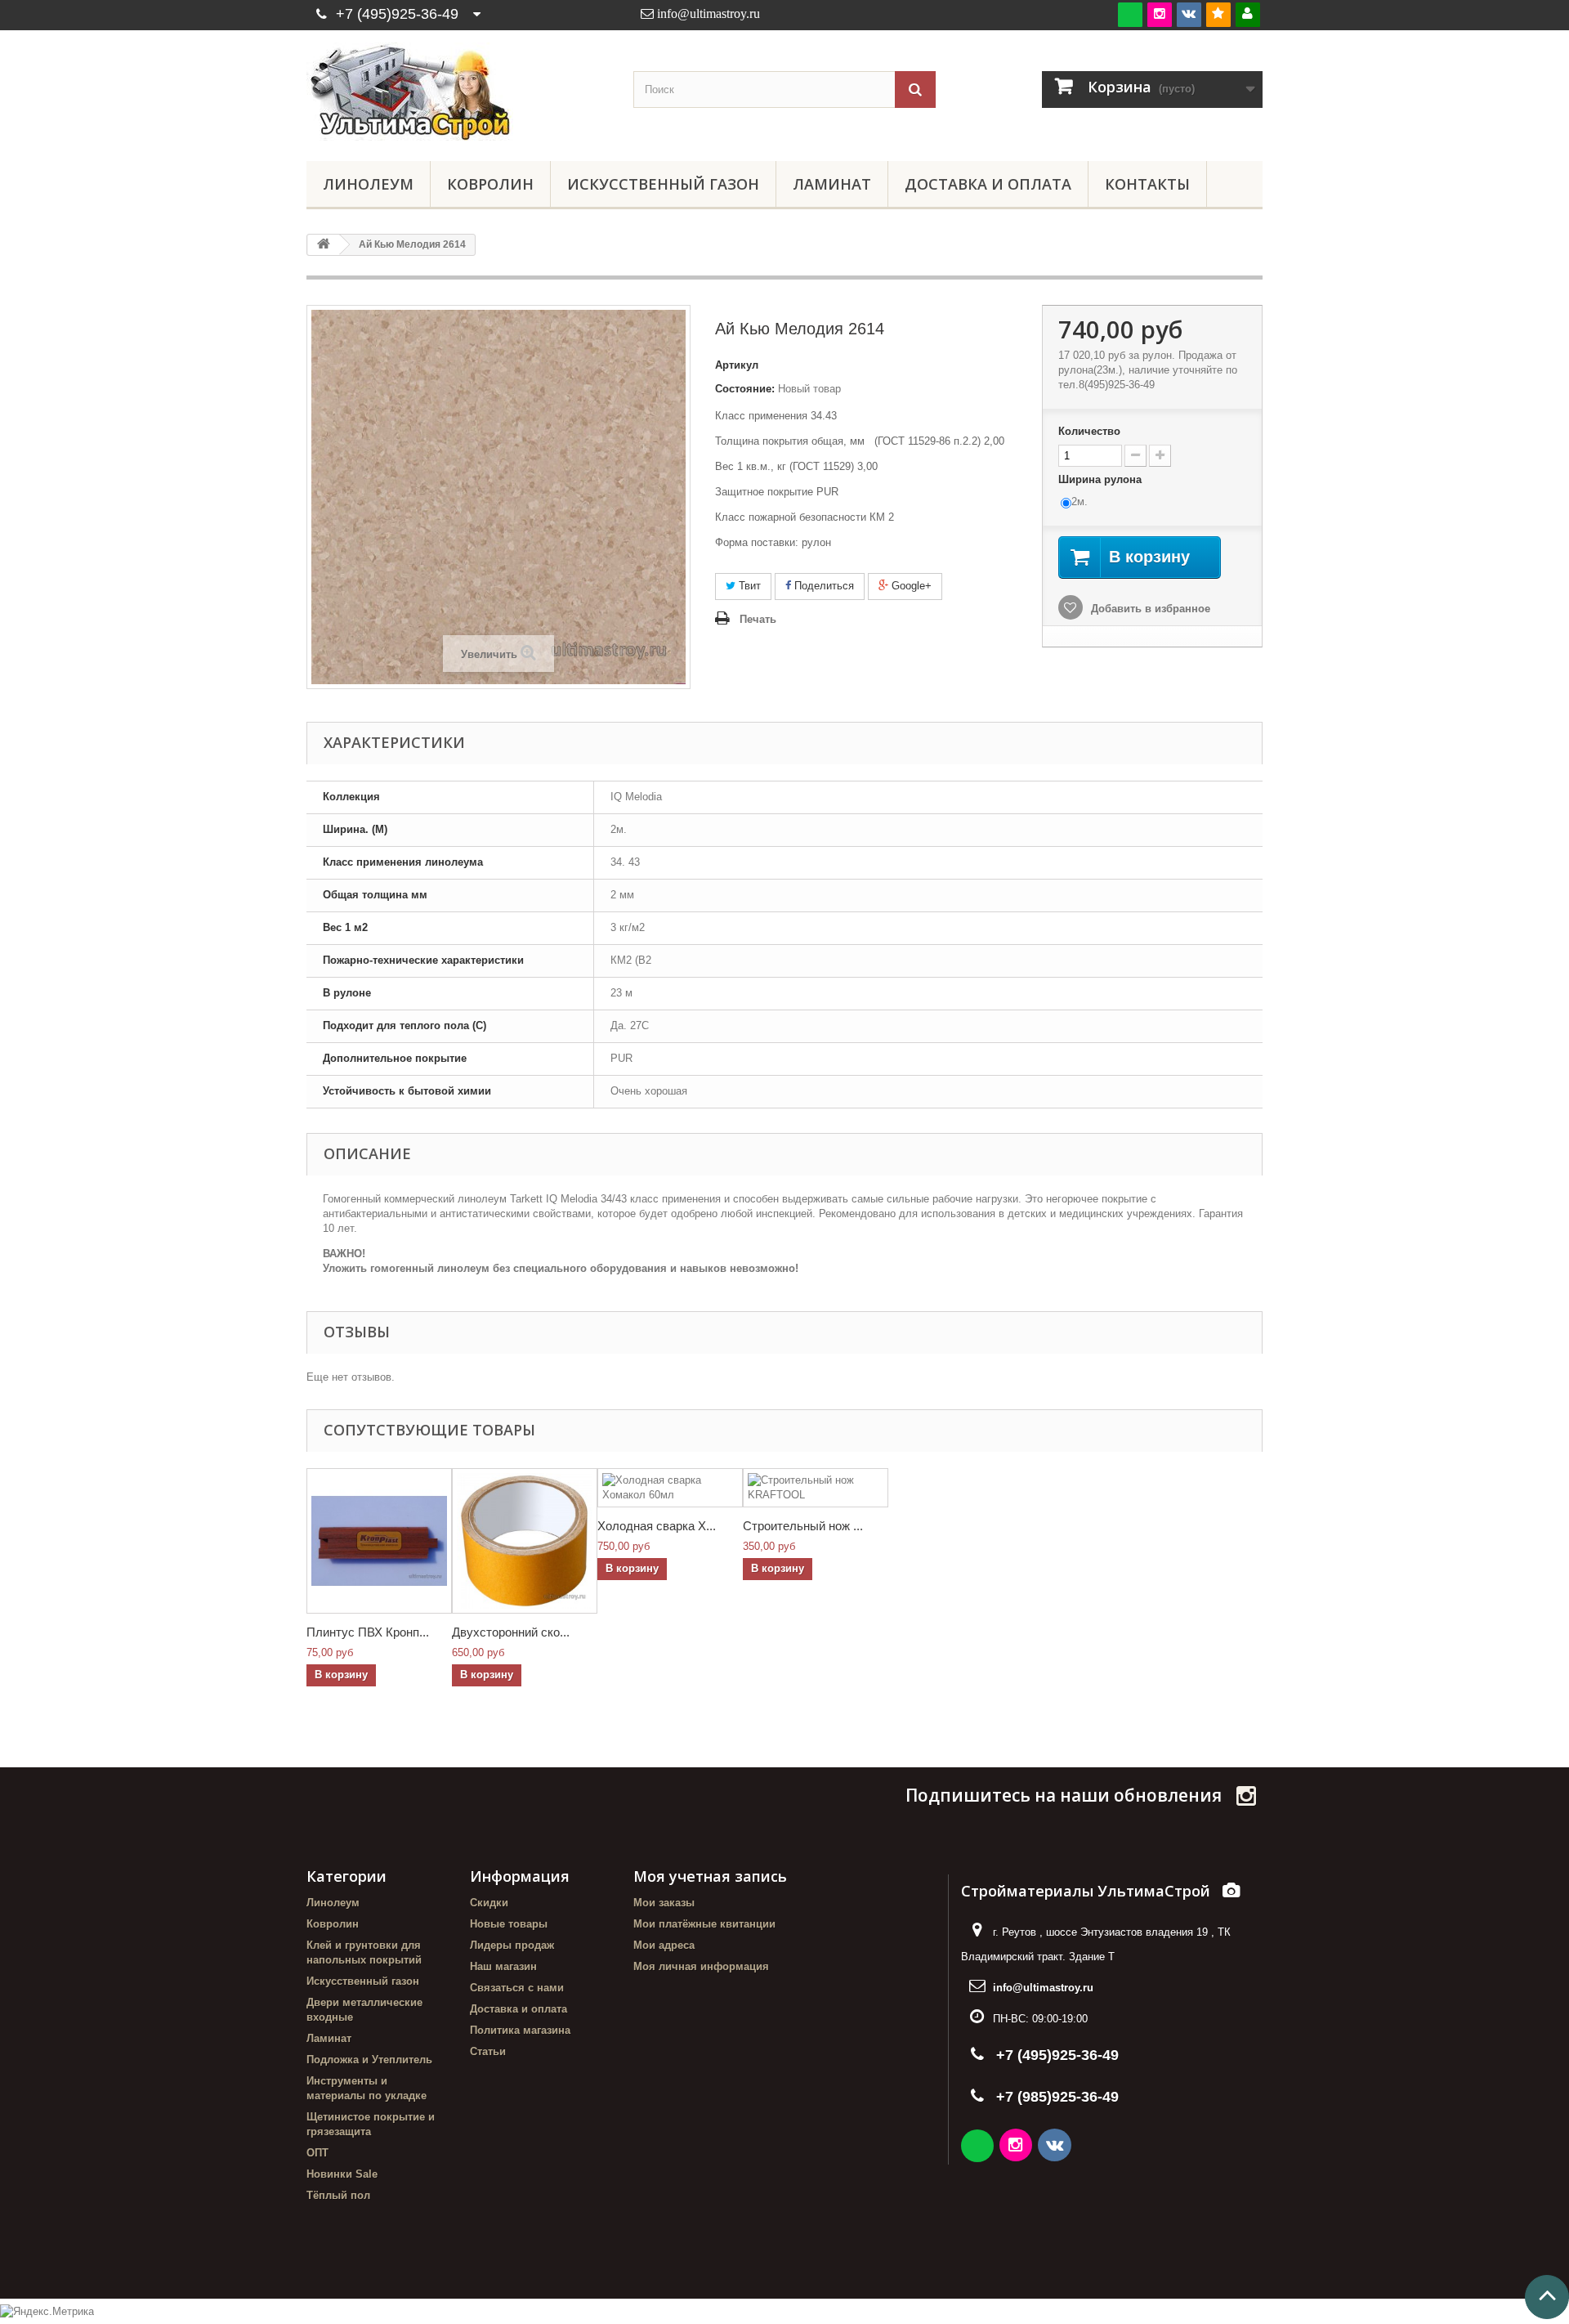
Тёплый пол (338, 2195)
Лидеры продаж (512, 1945)
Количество (1089, 431)
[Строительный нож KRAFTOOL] (816, 1488)
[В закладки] (1218, 14)
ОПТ (317, 2153)
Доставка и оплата (988, 184)
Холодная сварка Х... (657, 1526)
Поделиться (822, 586)
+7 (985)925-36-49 (1057, 2097)
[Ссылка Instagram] (1017, 2147)
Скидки (489, 1903)
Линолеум (368, 184)
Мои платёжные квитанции (704, 1924)
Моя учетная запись (710, 1876)
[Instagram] (1160, 14)
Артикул (737, 365)
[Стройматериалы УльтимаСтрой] (458, 92)
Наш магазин (503, 1966)
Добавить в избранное (1149, 609)
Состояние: (745, 389)
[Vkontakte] (1189, 14)
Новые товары (509, 1924)
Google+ (910, 586)
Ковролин (490, 184)
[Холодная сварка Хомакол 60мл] (670, 1488)
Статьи (488, 2051)
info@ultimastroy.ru (1043, 1988)
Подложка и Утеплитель (369, 2060)
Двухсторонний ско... (511, 1632)
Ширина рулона (1102, 479)
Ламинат (832, 184)
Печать (758, 619)
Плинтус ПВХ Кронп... (368, 1632)
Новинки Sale (342, 2174)
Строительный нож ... (803, 1526)
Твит (748, 586)
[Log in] (1248, 14)
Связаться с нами (517, 1988)
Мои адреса (664, 1945)
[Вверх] (1547, 2297)
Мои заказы (664, 1903)
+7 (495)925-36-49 (397, 14)
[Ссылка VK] (1056, 2147)
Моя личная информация (701, 1966)
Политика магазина (520, 2030)
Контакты (1147, 184)
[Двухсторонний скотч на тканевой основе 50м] (525, 1541)
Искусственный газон (663, 184)
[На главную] (324, 245)
